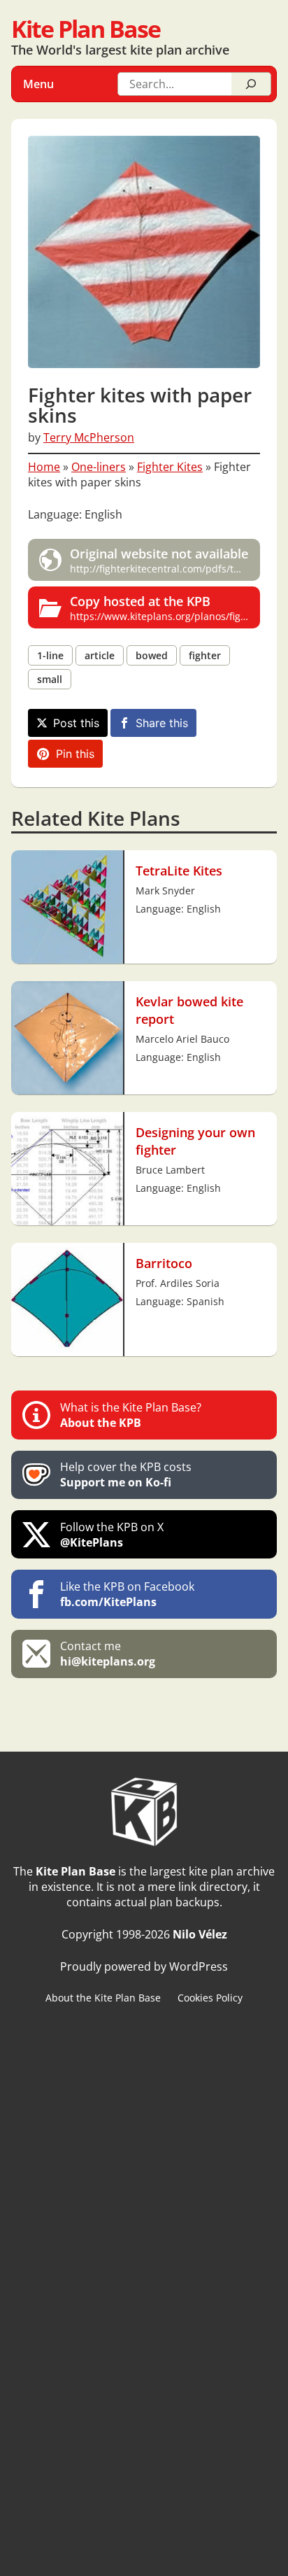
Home (44, 467)
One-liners (99, 467)
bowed (152, 655)
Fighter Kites (170, 467)
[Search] (251, 84)
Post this (76, 723)
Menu (38, 84)
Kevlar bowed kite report (189, 1010)
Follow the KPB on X (112, 1535)
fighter (205, 655)
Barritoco (164, 1263)
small (50, 679)
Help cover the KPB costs (126, 1474)
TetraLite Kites (179, 870)
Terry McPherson (89, 437)
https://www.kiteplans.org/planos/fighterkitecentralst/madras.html (165, 607)
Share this (162, 723)
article (100, 655)
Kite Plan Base (86, 28)
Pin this (75, 754)
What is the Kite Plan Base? (131, 1415)
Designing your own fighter (195, 1141)
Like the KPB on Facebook (127, 1594)
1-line (50, 655)
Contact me (108, 1654)
